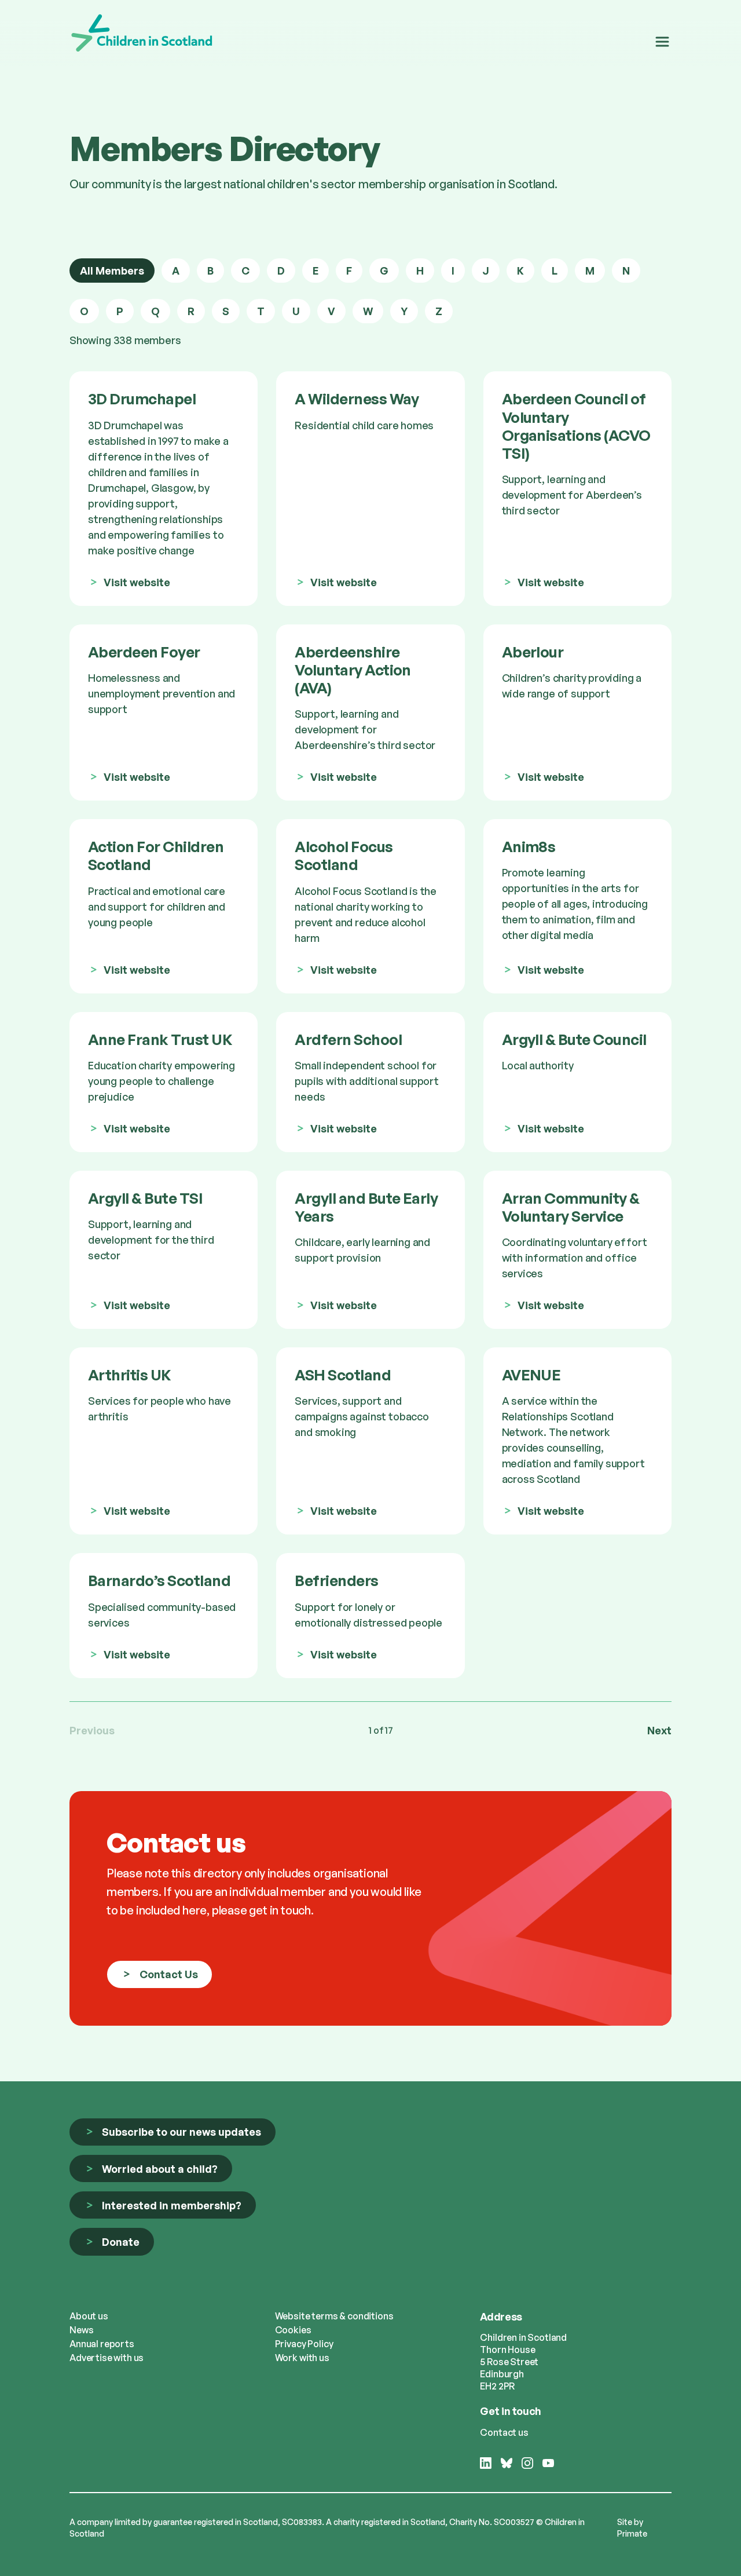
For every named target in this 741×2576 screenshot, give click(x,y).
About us (89, 2316)
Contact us (504, 2432)
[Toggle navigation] (662, 42)
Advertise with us (107, 2358)
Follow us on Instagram (527, 2469)
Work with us (302, 2358)
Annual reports (102, 2344)
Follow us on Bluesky (507, 2469)
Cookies (293, 2330)
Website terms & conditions (334, 2316)
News (81, 2330)
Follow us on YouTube (548, 2469)
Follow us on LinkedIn (486, 2469)
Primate (632, 2533)
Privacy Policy (304, 2344)
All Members (112, 271)
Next (659, 1730)
